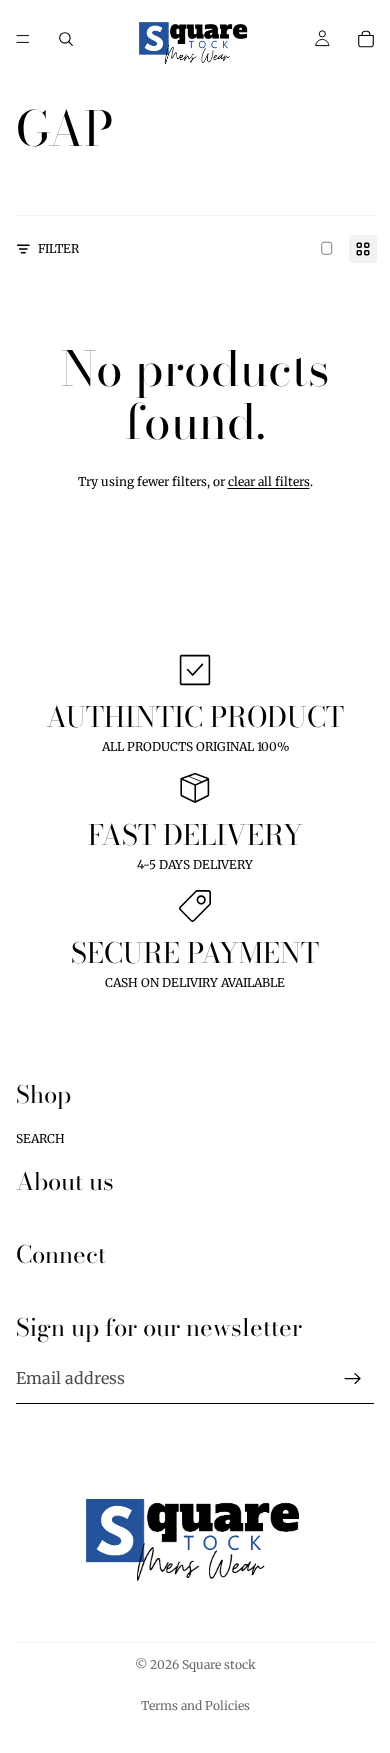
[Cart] (366, 39)
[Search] (66, 39)
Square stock (219, 1664)
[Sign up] (353, 1379)
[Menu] (23, 39)
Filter (58, 248)
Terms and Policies (195, 1705)
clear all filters (269, 481)
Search (40, 1137)
